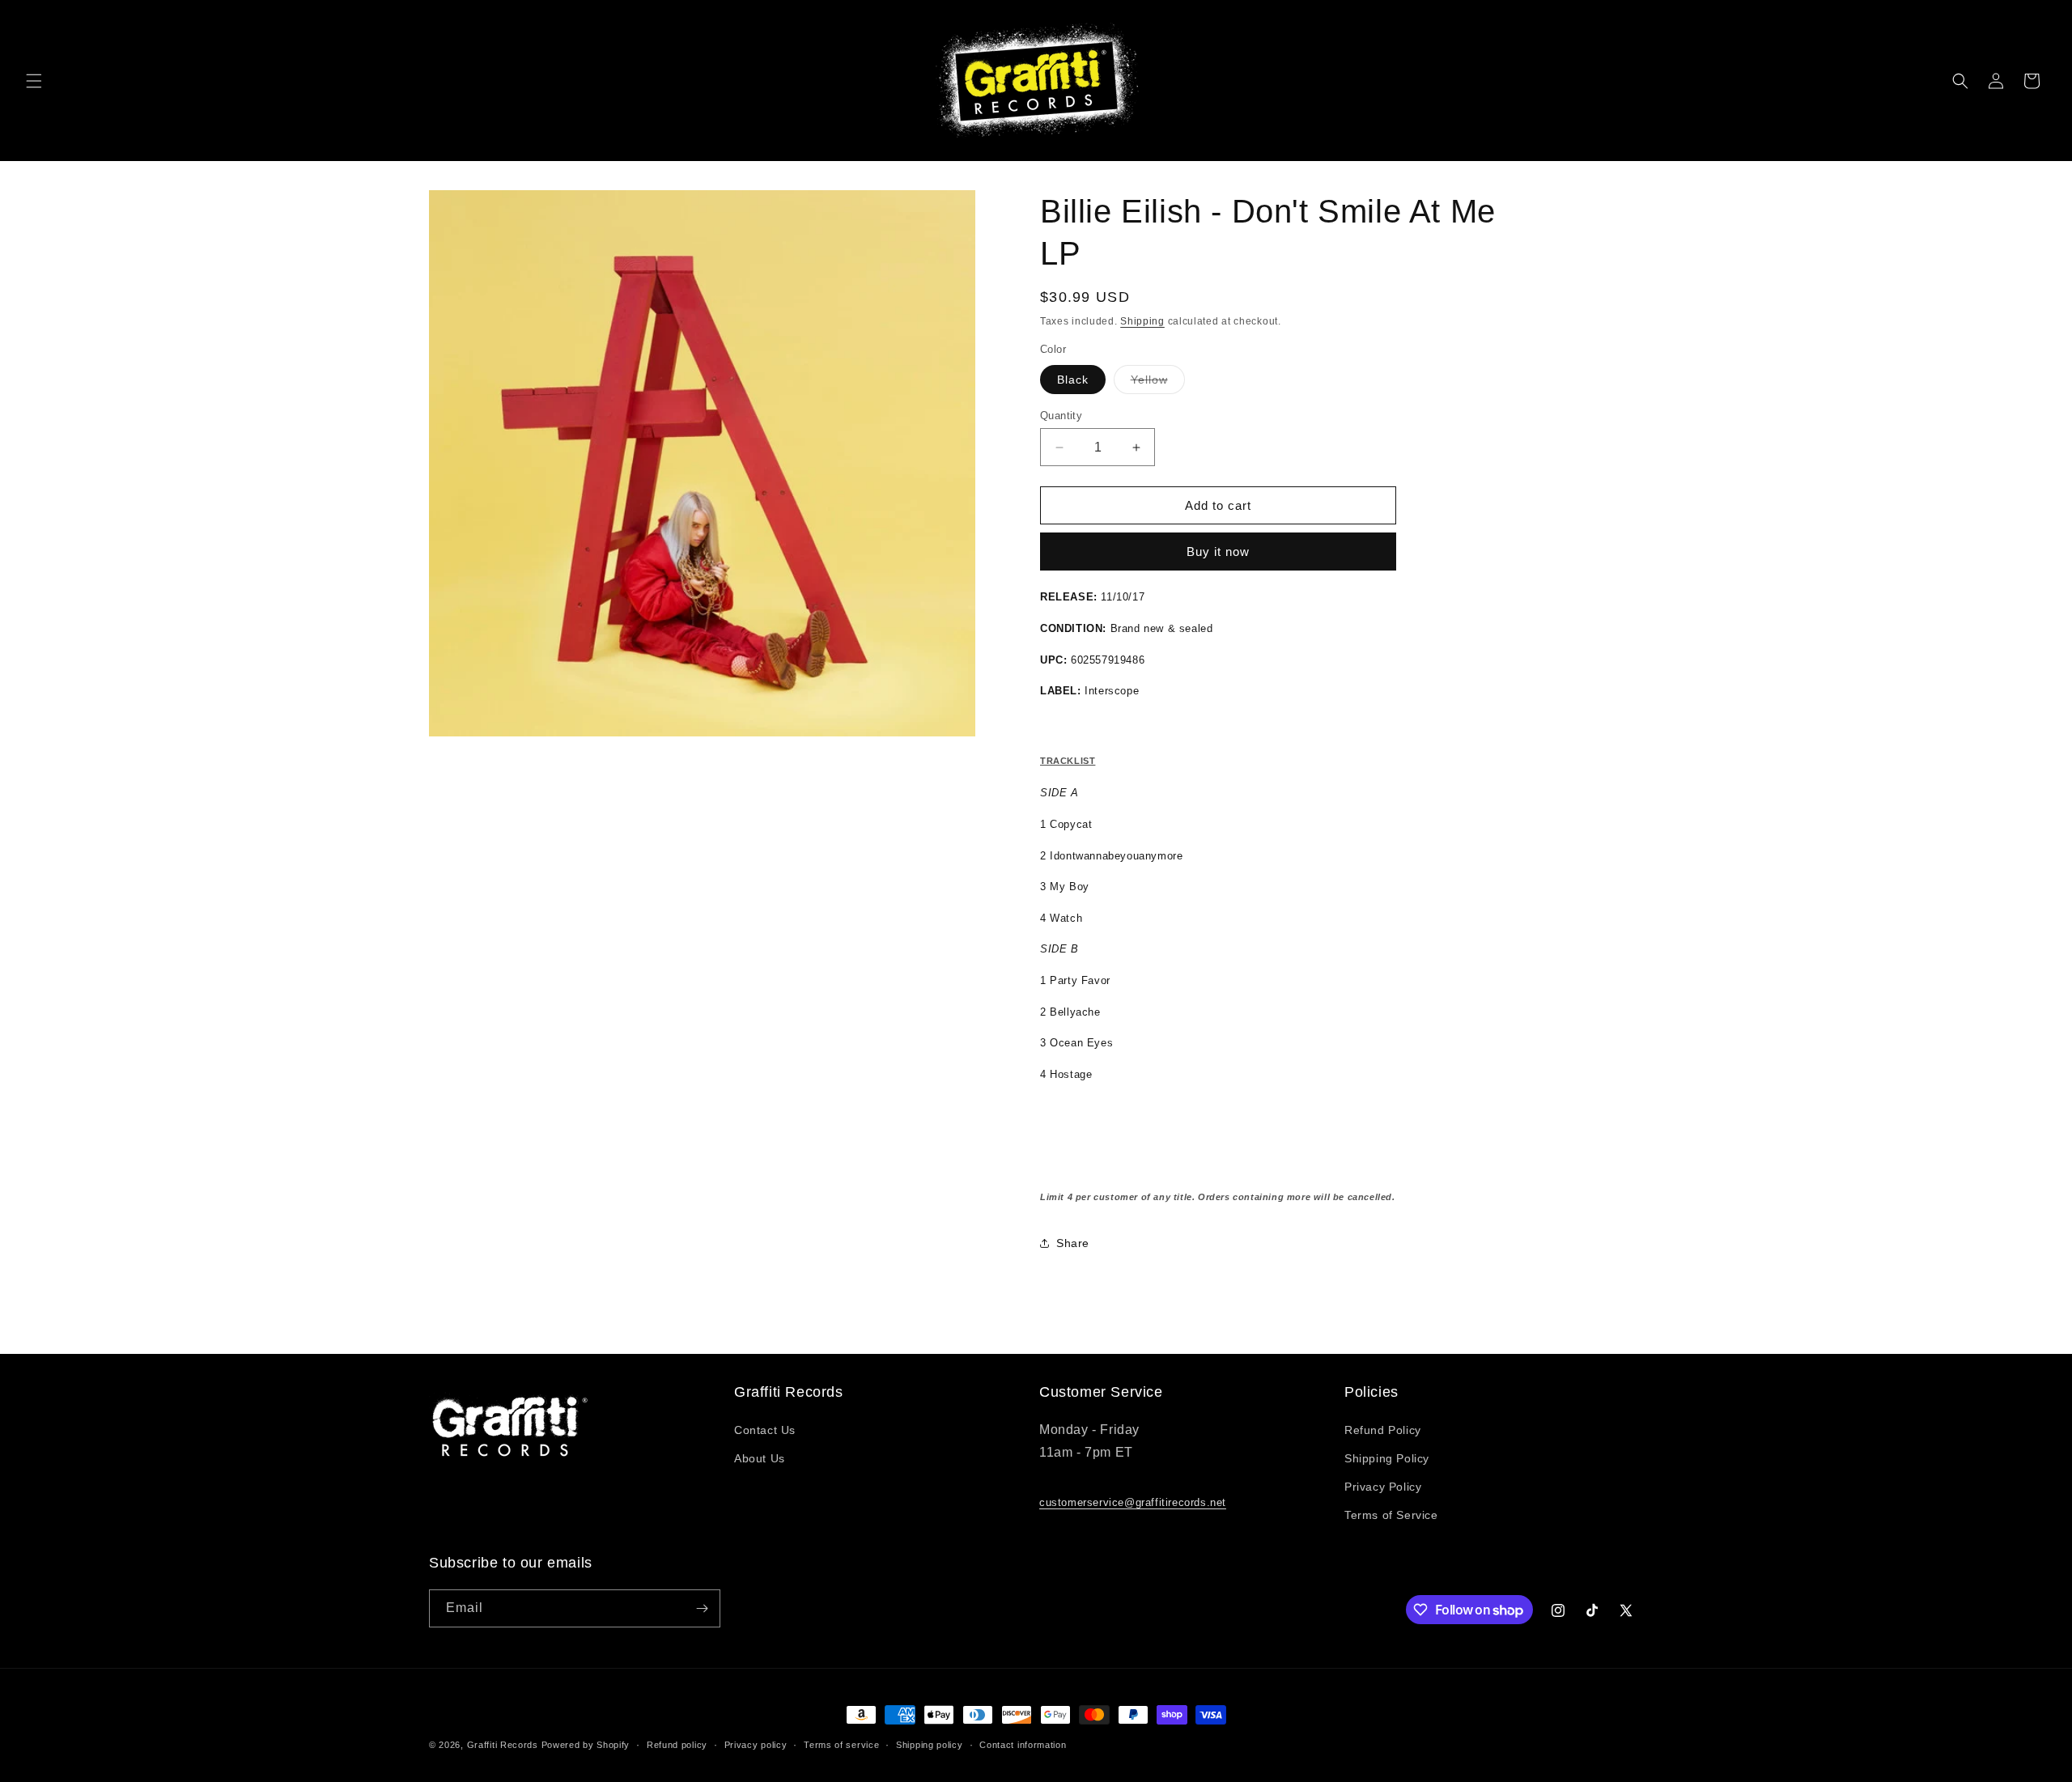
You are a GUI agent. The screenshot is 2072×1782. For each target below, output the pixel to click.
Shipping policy (930, 1745)
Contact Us (765, 1430)
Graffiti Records (503, 1745)
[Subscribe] (702, 1608)
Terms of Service (1391, 1515)
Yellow (1158, 383)
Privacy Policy (1383, 1487)
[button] (34, 81)
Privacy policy (756, 1745)
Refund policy (677, 1745)
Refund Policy (1383, 1430)
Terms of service (841, 1745)
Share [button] (1073, 1243)
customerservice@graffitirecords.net (1133, 1502)
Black (1073, 380)
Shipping (1142, 321)
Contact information (1023, 1745)
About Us (760, 1458)
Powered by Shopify (586, 1745)
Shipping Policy (1387, 1458)
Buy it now (1218, 552)
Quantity (1061, 416)
